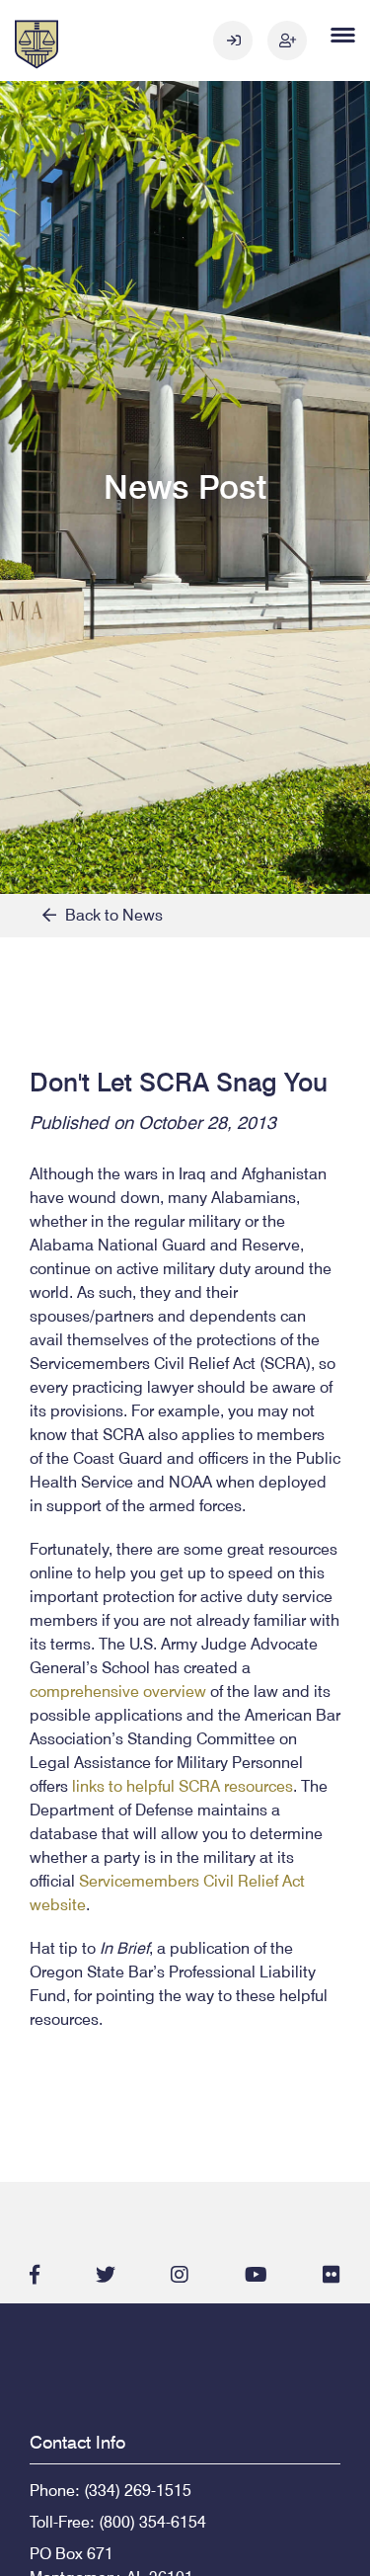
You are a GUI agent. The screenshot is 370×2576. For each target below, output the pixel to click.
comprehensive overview (118, 1691)
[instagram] (180, 2275)
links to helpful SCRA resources (183, 1786)
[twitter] (106, 2275)
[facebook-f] (35, 2275)
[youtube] (256, 2275)
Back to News (110, 915)
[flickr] (332, 2275)
